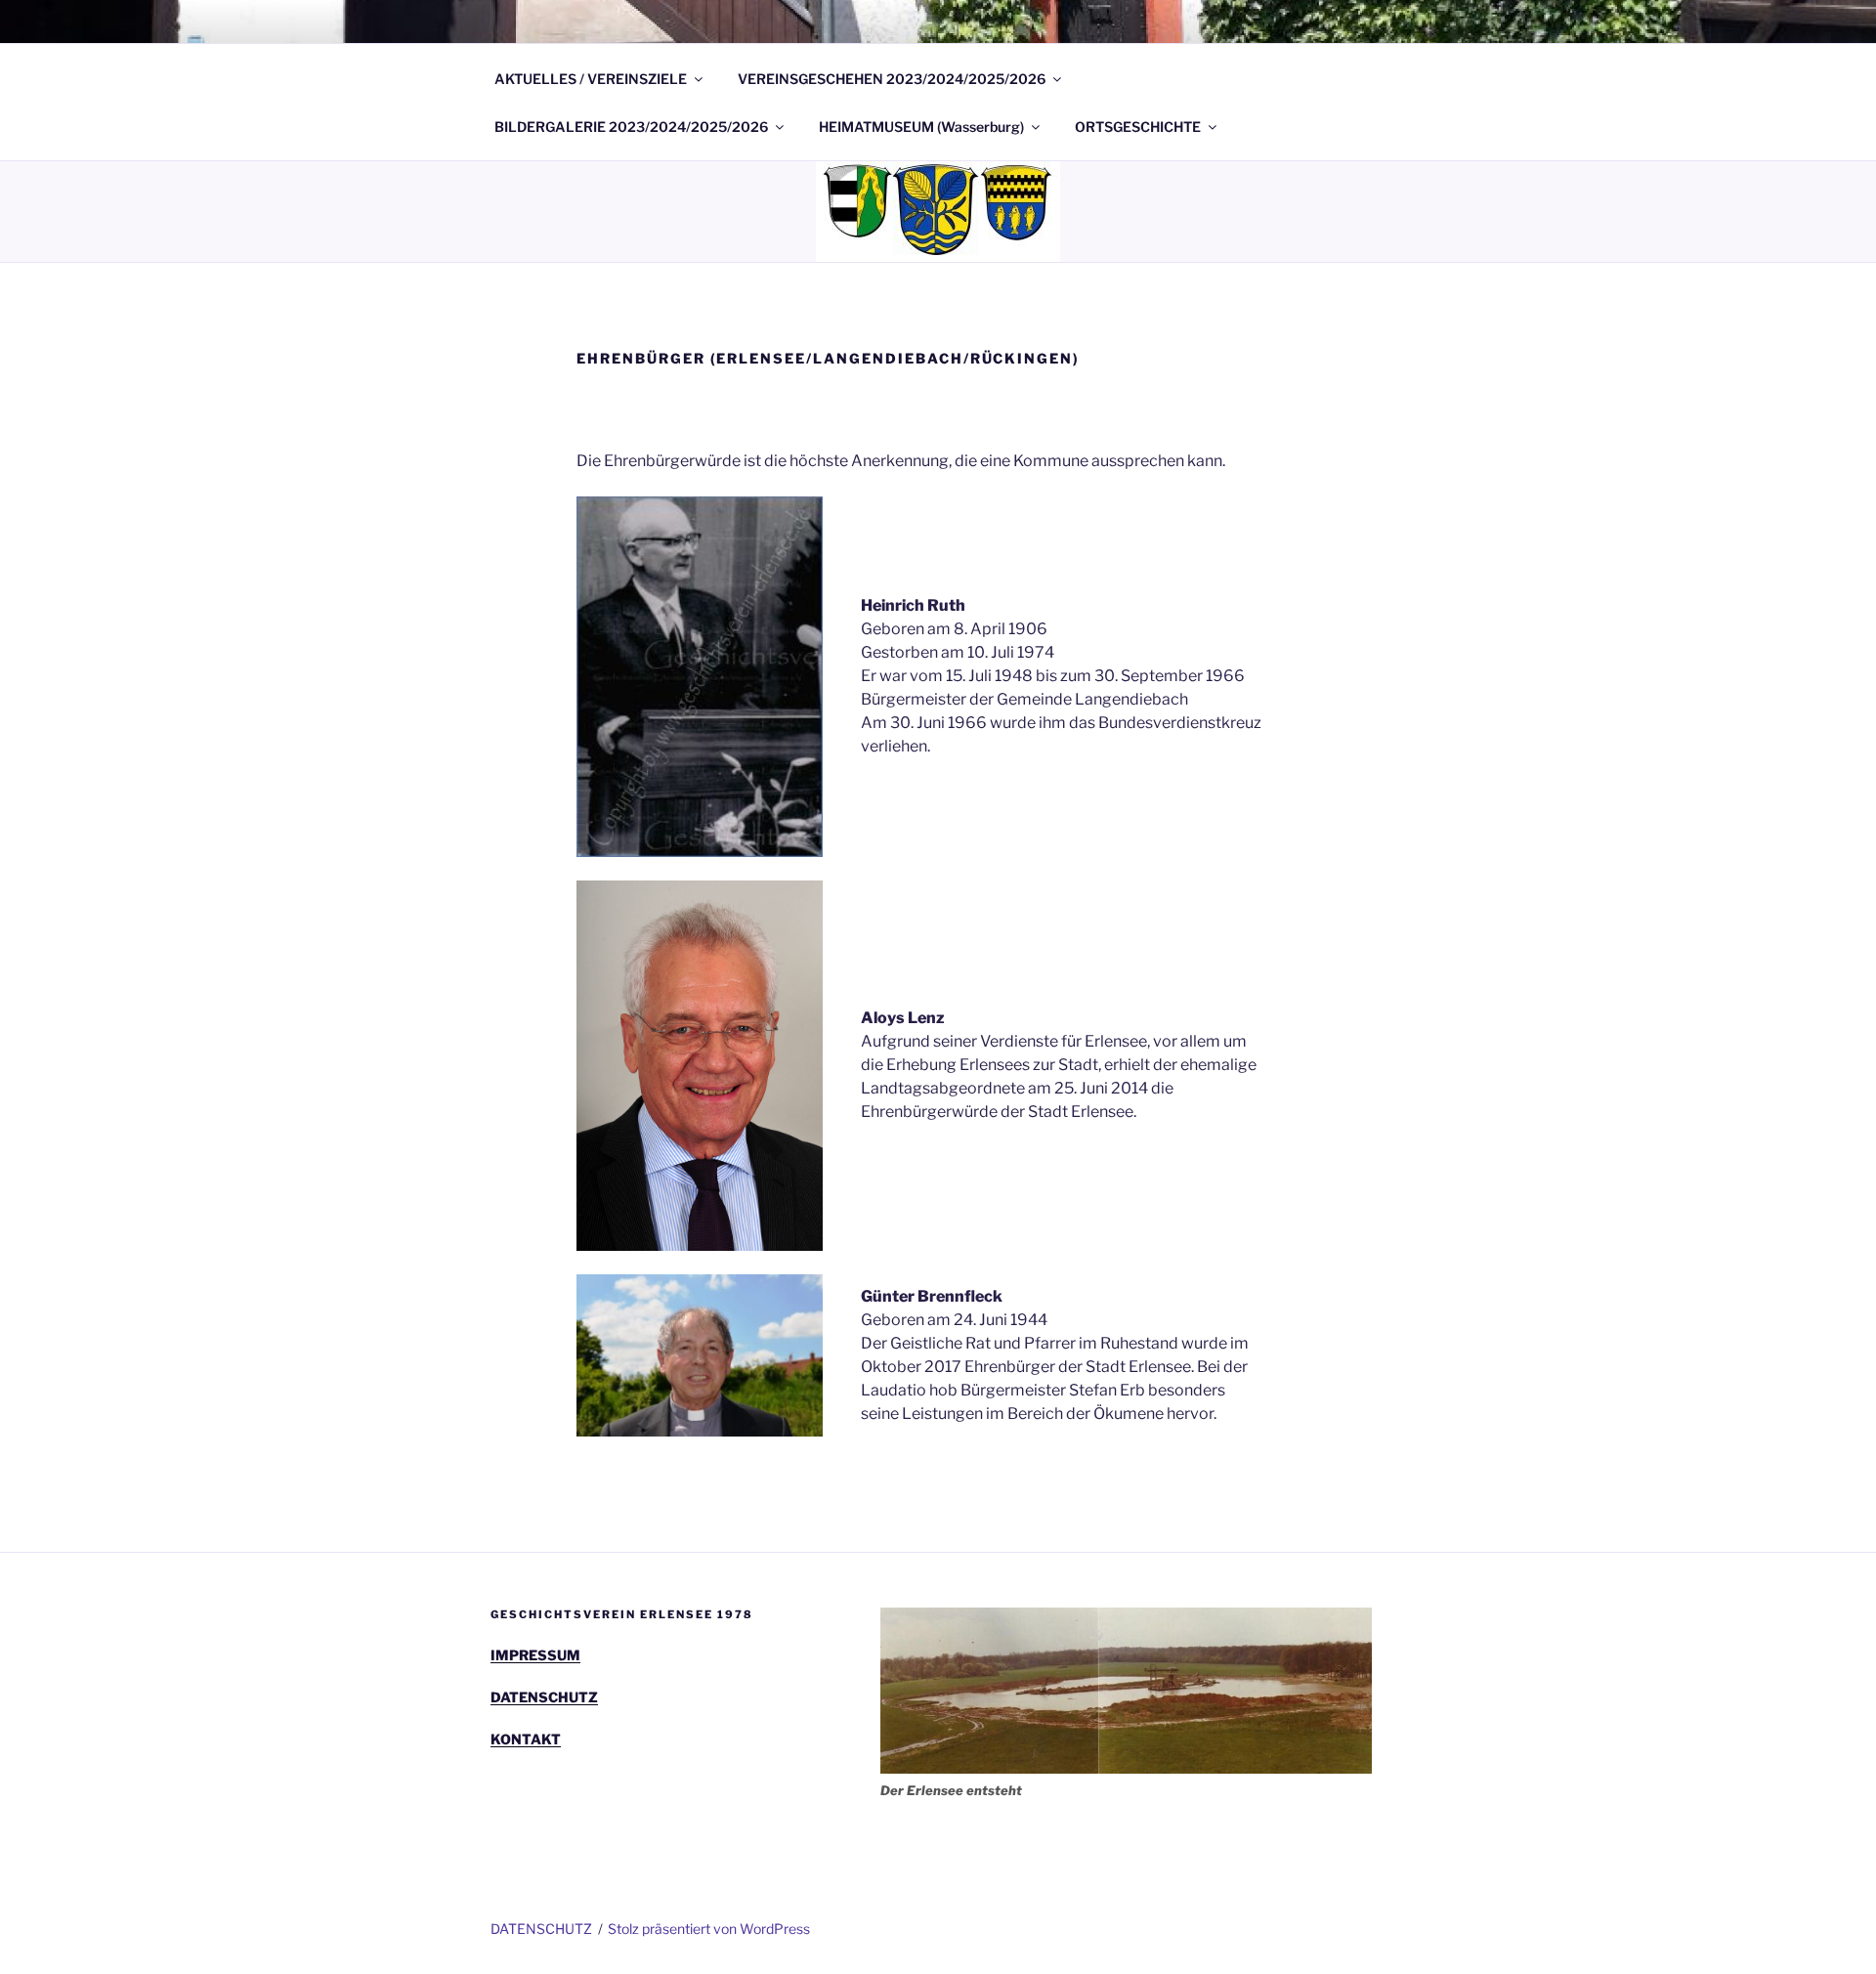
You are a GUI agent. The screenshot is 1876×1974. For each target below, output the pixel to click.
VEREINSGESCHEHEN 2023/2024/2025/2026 (892, 79)
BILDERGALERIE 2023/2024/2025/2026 (631, 127)
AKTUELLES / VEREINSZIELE (591, 79)
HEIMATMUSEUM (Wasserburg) (921, 127)
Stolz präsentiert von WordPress (709, 1929)
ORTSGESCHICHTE (1138, 127)
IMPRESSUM (535, 1655)
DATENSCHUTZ (544, 1697)
